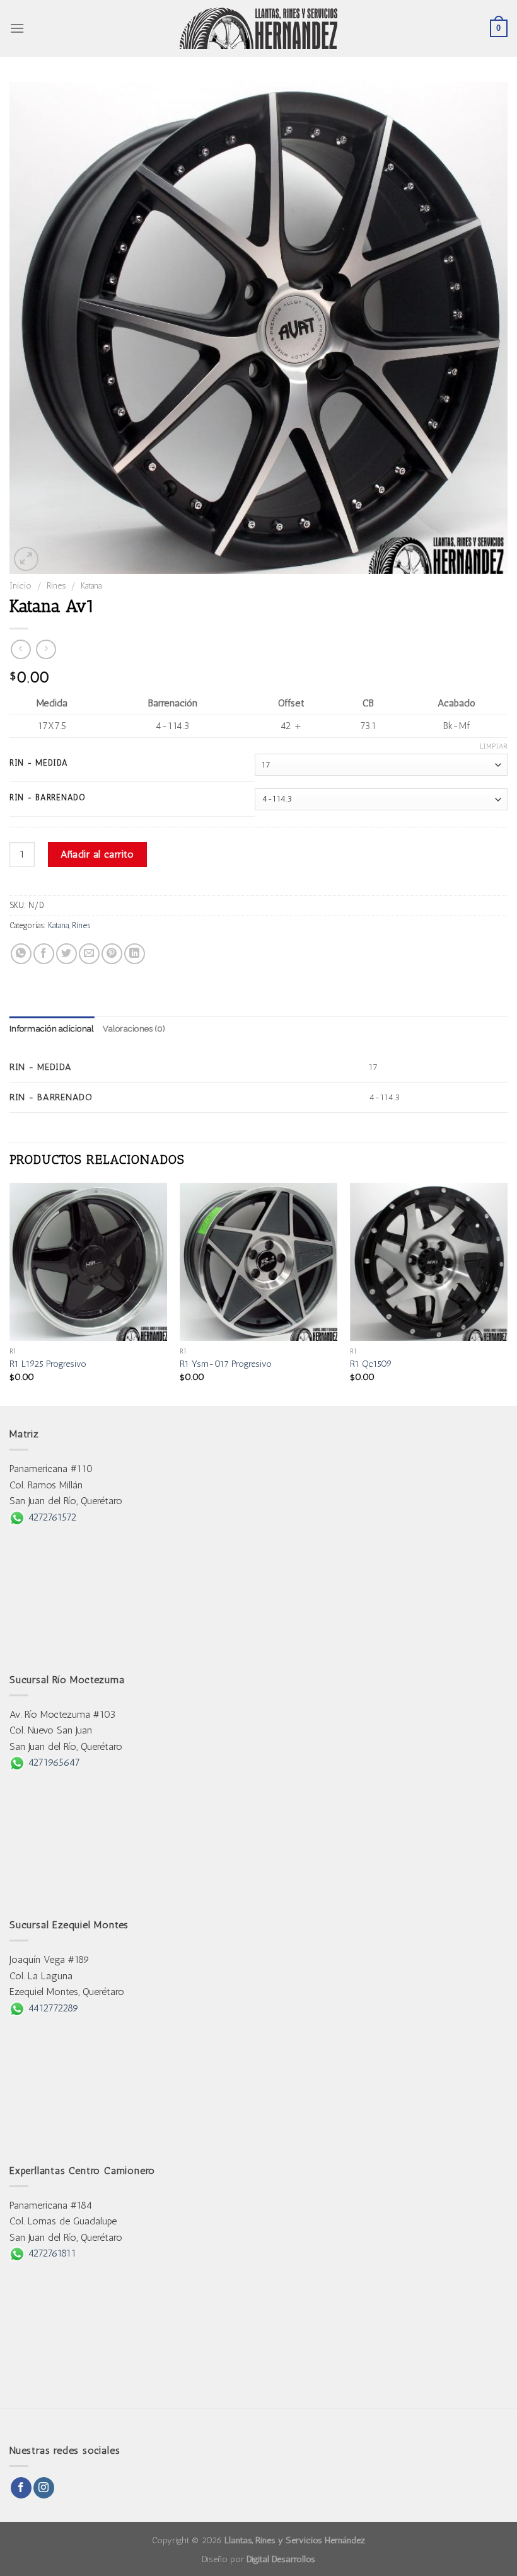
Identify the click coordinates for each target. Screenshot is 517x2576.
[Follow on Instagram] (44, 2488)
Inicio (20, 585)
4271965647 (52, 1762)
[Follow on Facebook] (21, 2488)
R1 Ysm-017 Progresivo (226, 1364)
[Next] (507, 1293)
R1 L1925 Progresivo (48, 1364)
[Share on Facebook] (44, 954)
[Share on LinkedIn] (135, 954)
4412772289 (52, 2008)
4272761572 (50, 1517)
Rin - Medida (39, 763)
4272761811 (50, 2253)
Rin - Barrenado (48, 798)
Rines (56, 585)
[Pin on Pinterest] (112, 954)
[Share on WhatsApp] (21, 954)
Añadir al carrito (97, 854)
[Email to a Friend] (89, 954)
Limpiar (494, 746)
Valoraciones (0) (134, 1029)
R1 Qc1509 (371, 1364)
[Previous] (10, 1293)
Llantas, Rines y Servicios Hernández (295, 2540)
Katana (91, 585)
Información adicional (52, 1029)
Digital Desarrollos (281, 2559)
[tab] (52, 1029)
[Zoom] (26, 559)
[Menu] (17, 28)
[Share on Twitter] (67, 954)
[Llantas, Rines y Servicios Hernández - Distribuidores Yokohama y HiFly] (258, 28)
